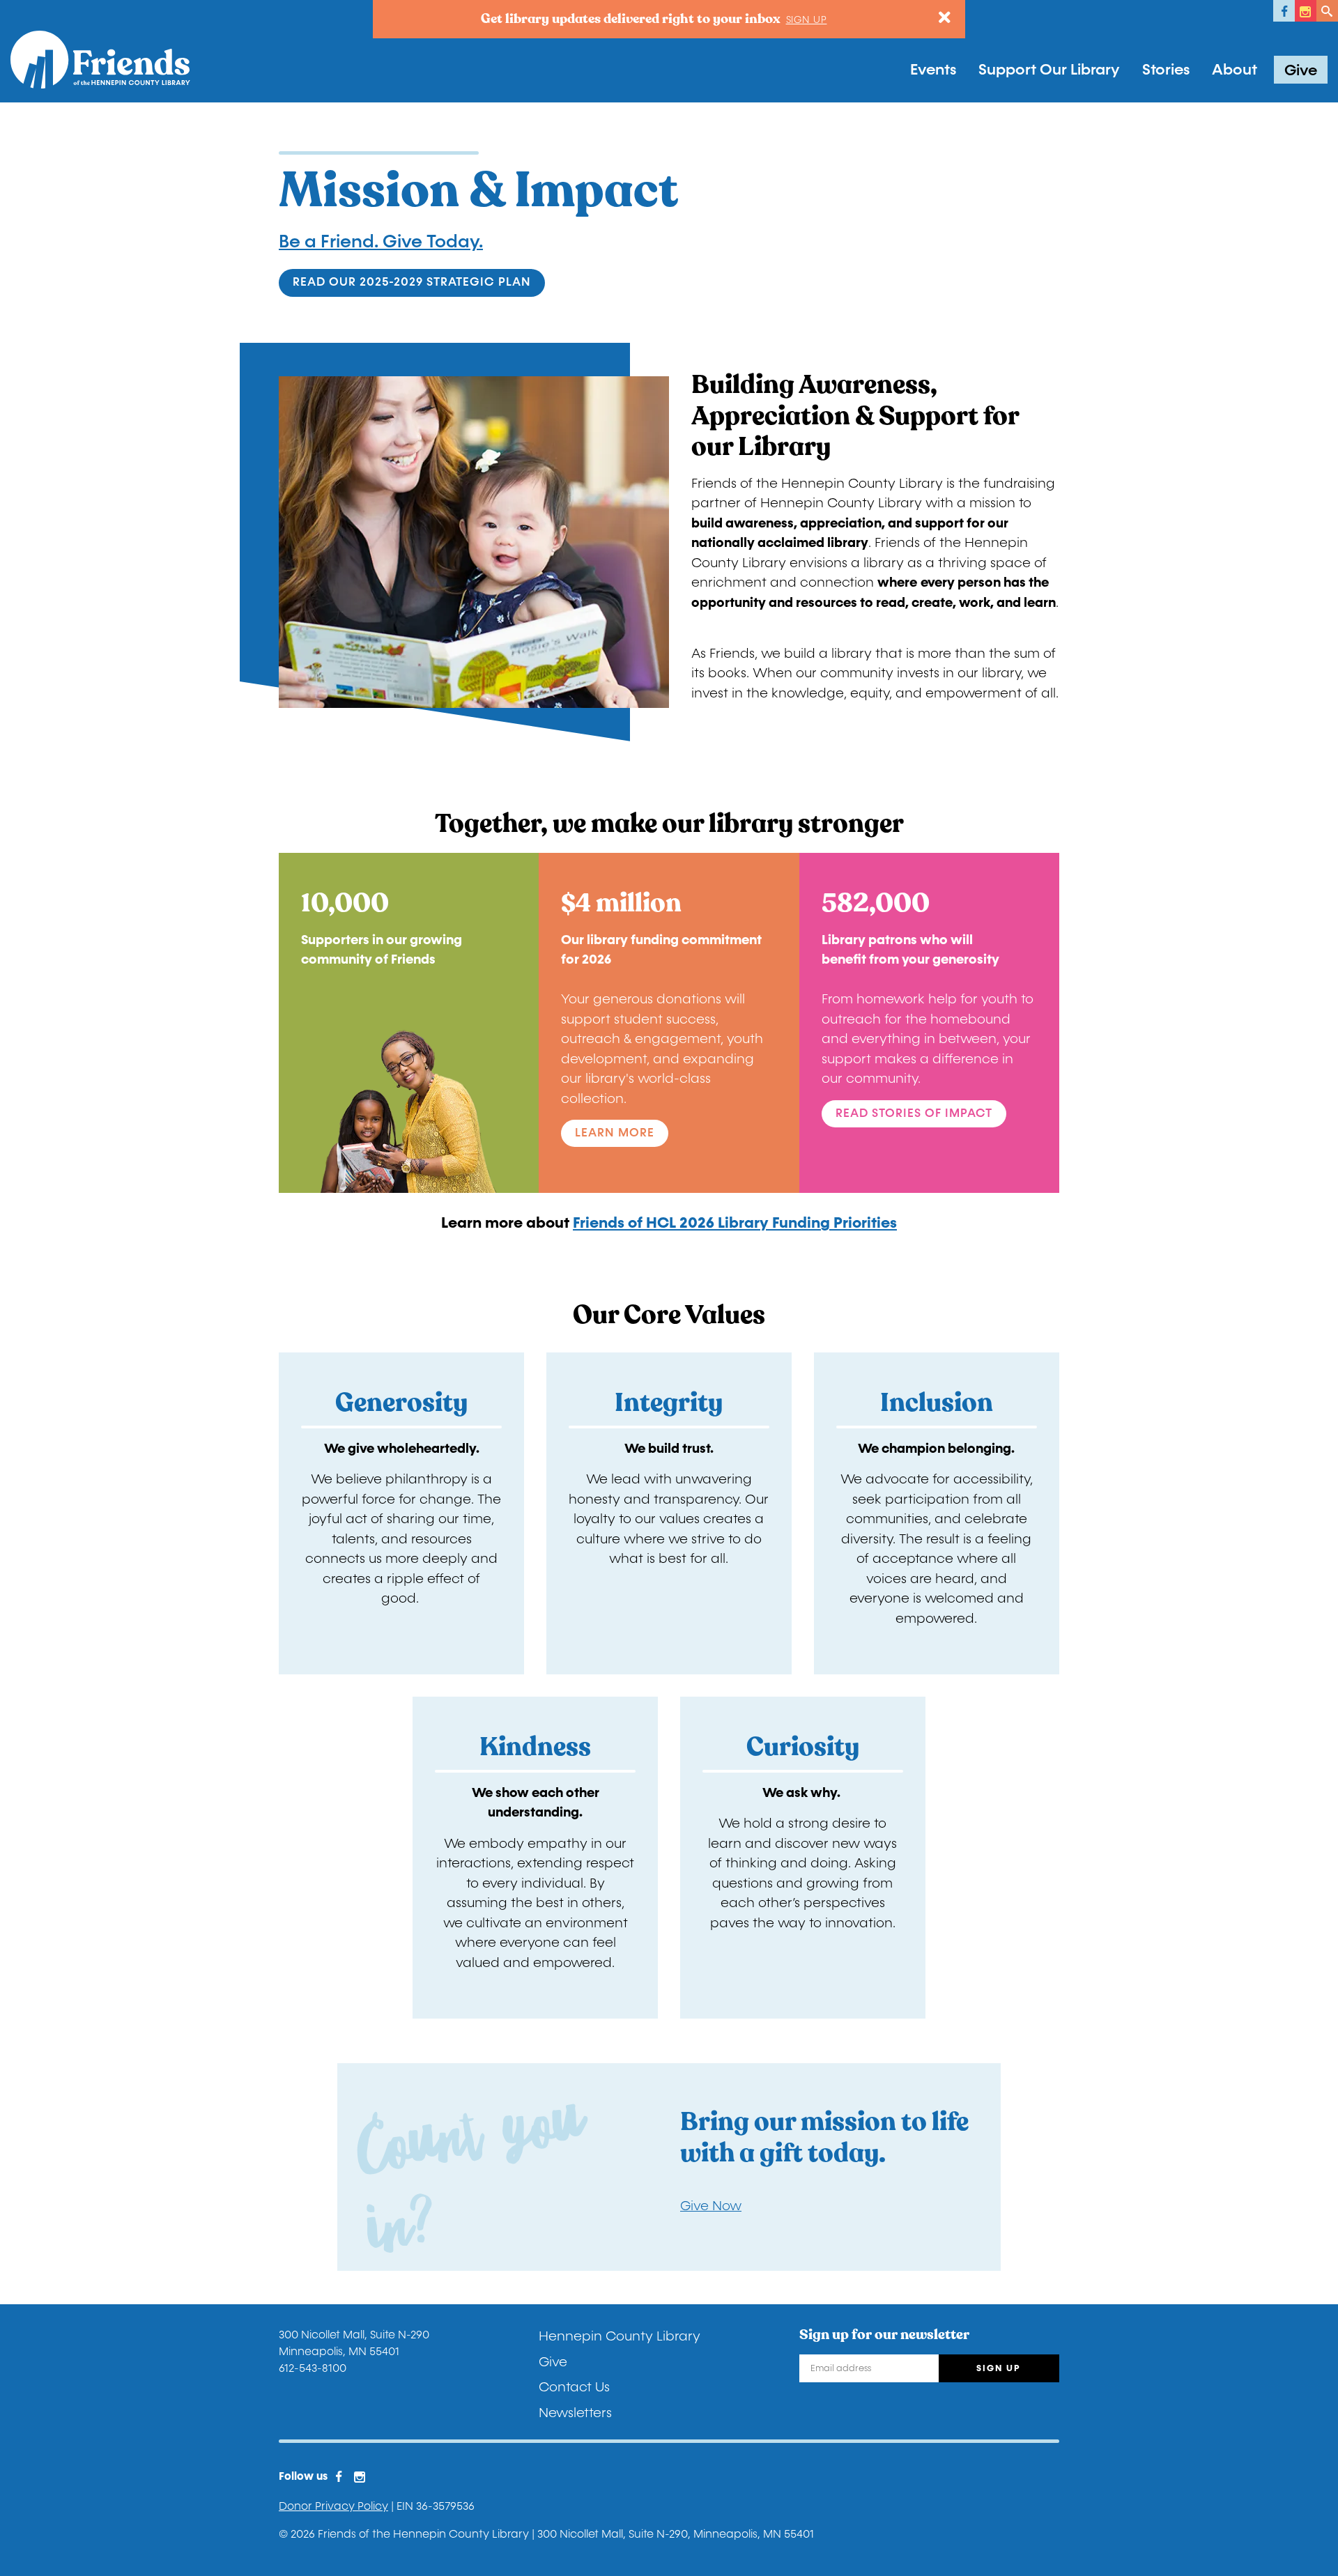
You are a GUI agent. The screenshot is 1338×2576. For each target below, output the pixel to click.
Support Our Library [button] (1049, 70)
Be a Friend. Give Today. (381, 242)
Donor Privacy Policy (333, 2506)
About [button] (1235, 70)
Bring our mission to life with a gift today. (824, 2137)
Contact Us (574, 2387)
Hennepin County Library (620, 2336)
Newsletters (575, 2413)
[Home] (100, 60)
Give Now (711, 2206)
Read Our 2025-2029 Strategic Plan (412, 282)
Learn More (615, 1133)
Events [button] (933, 70)
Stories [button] (1166, 70)
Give (1301, 70)
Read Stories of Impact (914, 1113)
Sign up (807, 20)
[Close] (945, 18)
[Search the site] (1327, 11)
